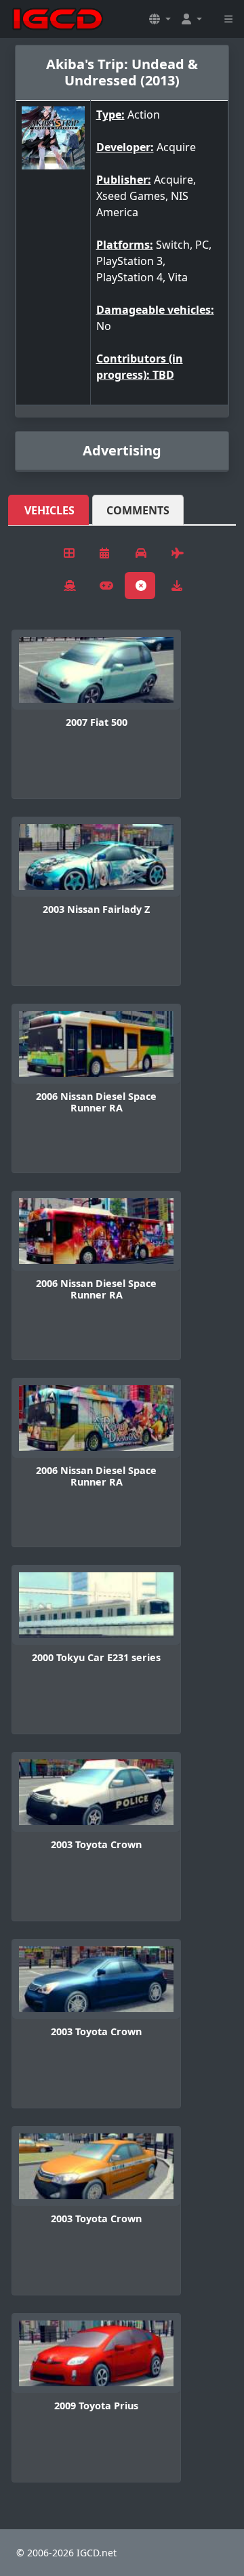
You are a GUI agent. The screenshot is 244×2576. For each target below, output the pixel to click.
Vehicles (49, 510)
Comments (138, 510)
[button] (160, 19)
